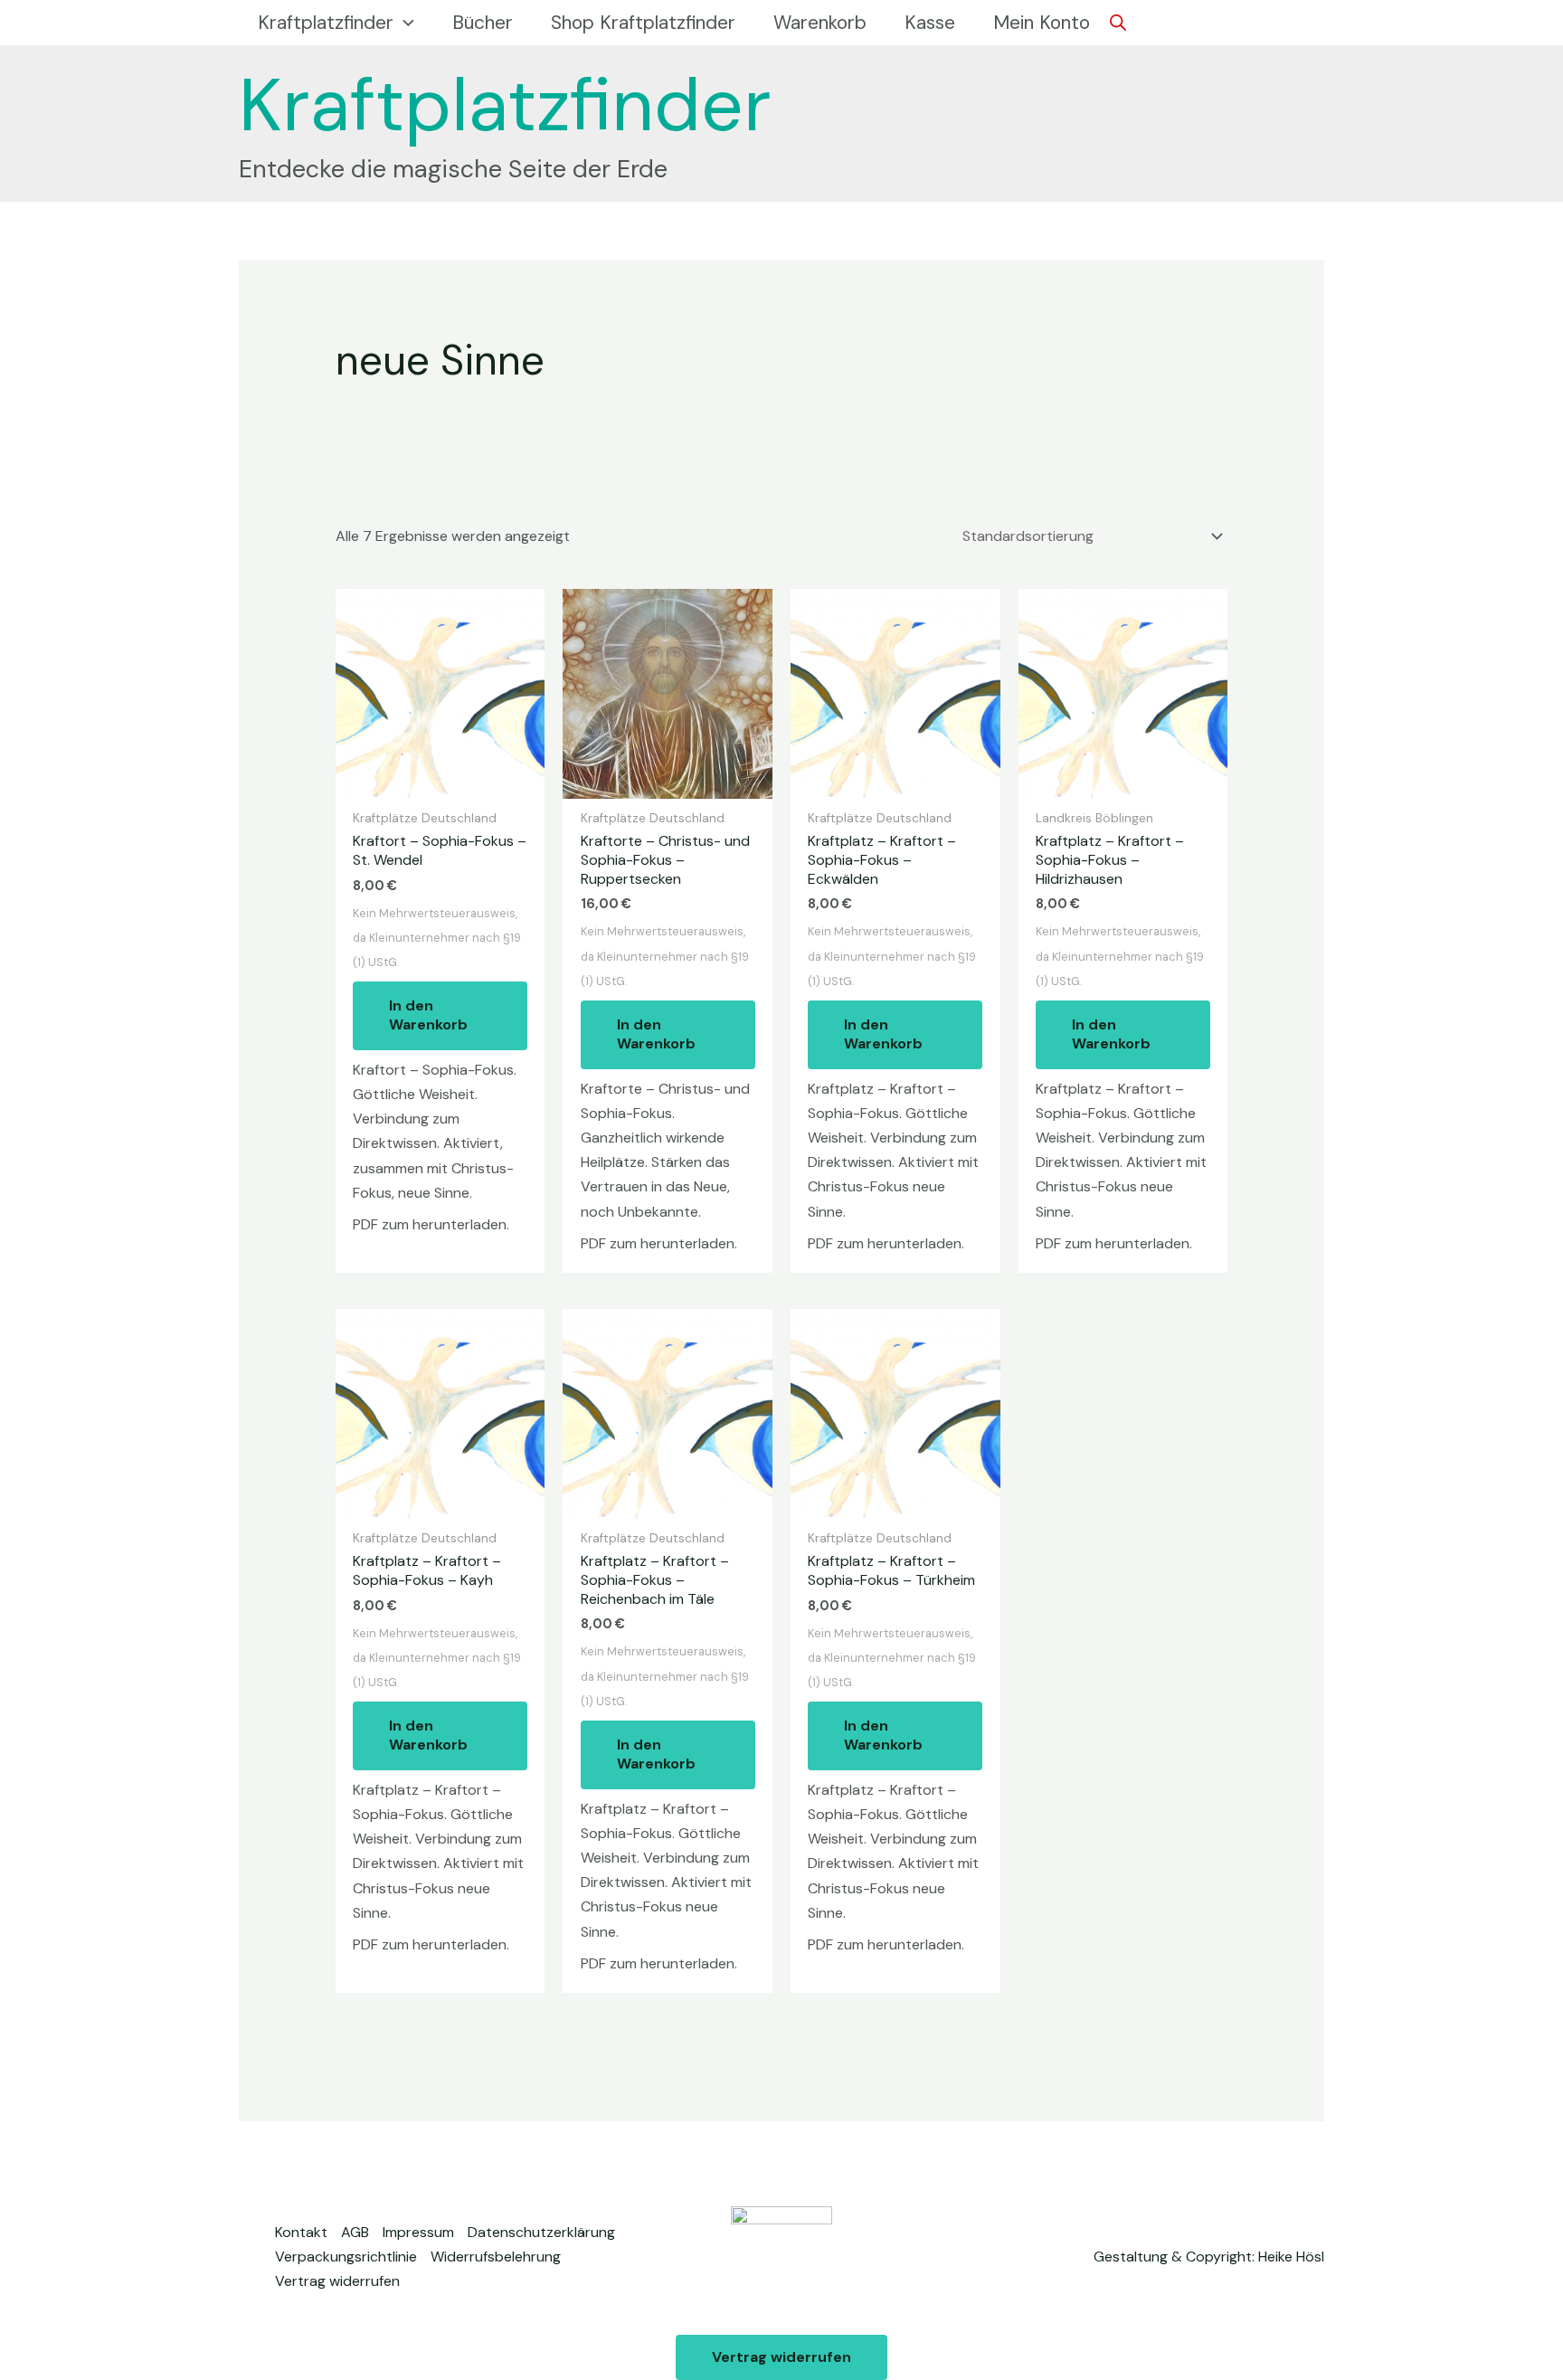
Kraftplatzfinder (505, 105)
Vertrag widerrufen (337, 2281)
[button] (404, 23)
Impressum (418, 2232)
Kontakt (301, 2232)
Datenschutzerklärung (541, 2232)
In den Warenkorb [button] (428, 1015)
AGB (355, 2232)
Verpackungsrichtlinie (346, 2257)
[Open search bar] (1118, 23)
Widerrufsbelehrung (496, 2257)
